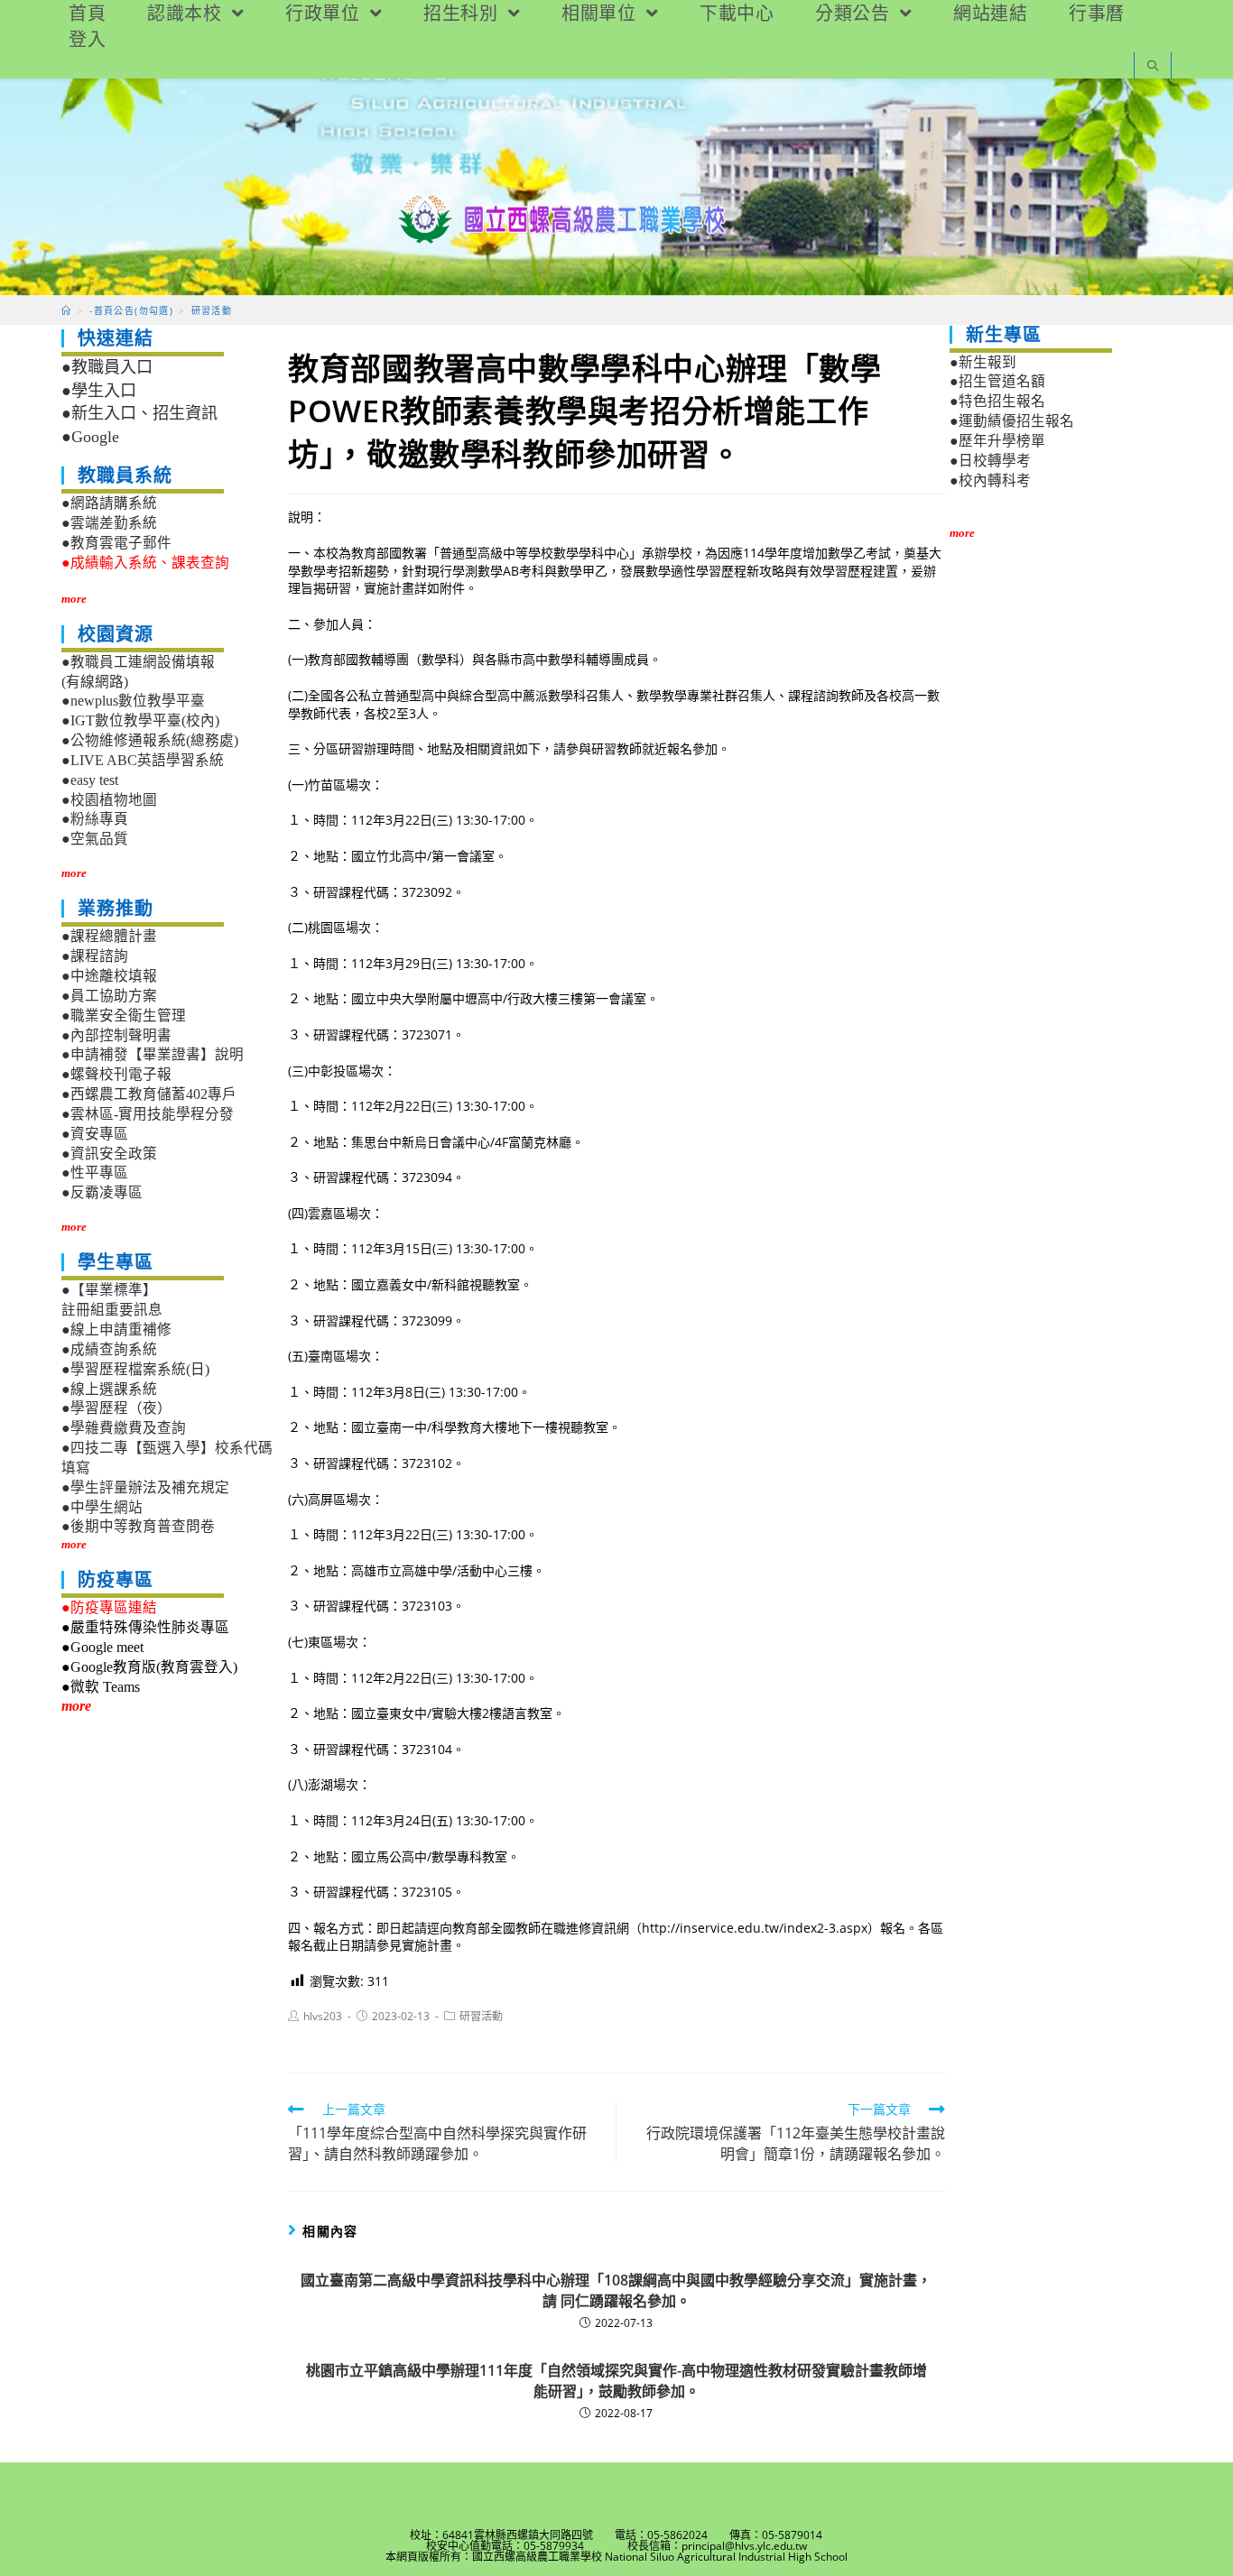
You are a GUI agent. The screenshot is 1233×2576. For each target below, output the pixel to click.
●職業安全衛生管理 (124, 1016)
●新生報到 (983, 362)
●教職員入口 (107, 367)
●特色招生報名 (997, 401)
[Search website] (1153, 67)
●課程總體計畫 (109, 936)
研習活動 (481, 2016)
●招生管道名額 (997, 381)
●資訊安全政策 (109, 1154)
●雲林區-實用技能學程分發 (148, 1114)
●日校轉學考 (990, 461)
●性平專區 (95, 1173)
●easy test (90, 780)
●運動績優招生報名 (1012, 421)
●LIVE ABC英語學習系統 (143, 760)
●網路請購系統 (109, 503)
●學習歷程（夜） (116, 1408)
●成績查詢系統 (109, 1349)
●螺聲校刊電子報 (116, 1074)
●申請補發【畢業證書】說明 (153, 1054)
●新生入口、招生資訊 (139, 413)
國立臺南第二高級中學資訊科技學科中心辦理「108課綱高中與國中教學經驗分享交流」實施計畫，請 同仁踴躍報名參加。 (616, 2290)
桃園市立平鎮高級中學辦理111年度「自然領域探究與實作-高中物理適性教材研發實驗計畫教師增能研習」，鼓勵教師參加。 (616, 2380)
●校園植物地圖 (109, 800)
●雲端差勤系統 (109, 523)
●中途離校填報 (109, 976)
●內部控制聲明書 (116, 1035)
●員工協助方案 (109, 996)
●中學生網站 (102, 1507)
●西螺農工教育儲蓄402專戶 (149, 1094)
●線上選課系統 (109, 1389)
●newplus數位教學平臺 (133, 701)
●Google (90, 437)
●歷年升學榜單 (997, 441)
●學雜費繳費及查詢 (124, 1428)
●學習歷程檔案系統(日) (135, 1369)
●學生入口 (99, 391)
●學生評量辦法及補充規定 (145, 1487)
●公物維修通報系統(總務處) (150, 740)
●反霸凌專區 (102, 1192)
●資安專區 (95, 1134)
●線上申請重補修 (116, 1330)
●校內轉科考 (990, 480)
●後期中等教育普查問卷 (138, 1526)
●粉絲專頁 (95, 819)
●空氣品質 (95, 839)
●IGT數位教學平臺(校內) (140, 720)
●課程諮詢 (95, 956)
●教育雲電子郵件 (116, 543)
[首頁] (66, 310)
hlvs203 (323, 2016)
